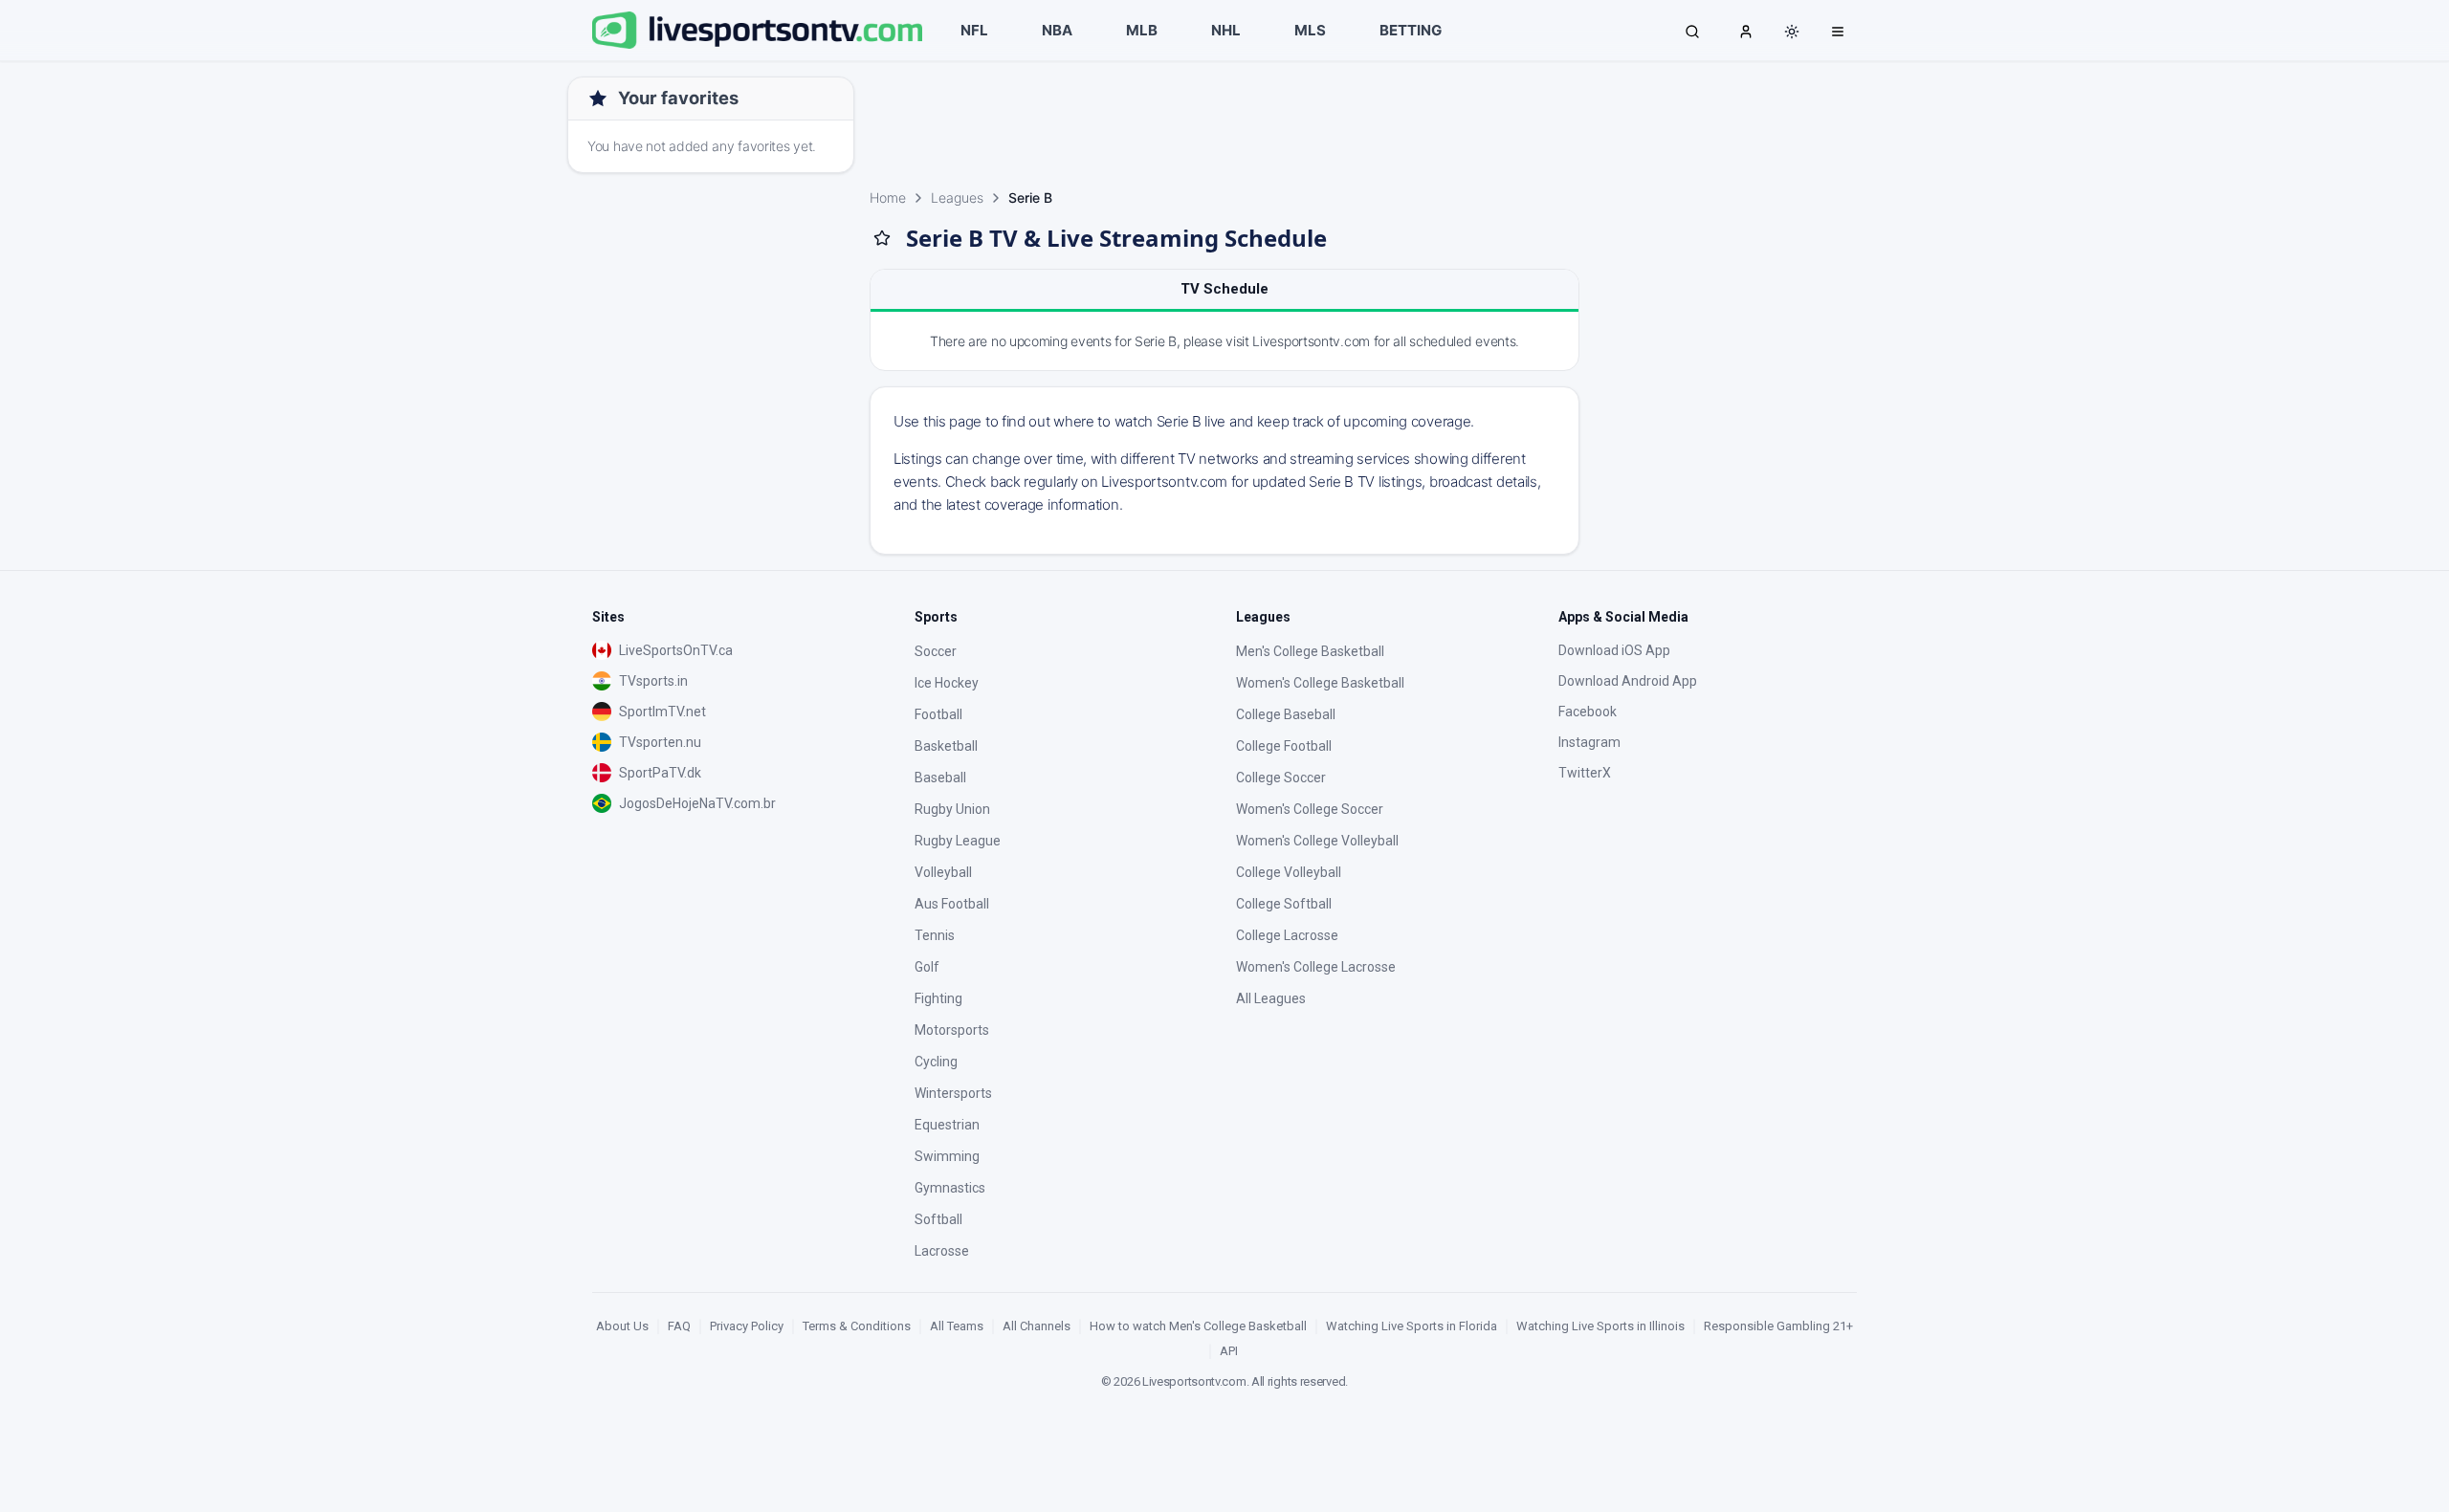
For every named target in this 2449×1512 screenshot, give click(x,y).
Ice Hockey (947, 683)
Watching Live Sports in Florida (1412, 1326)
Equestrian (947, 1125)
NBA (1057, 30)
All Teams (957, 1326)
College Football (1284, 746)
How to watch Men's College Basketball (1198, 1326)
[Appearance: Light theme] (1792, 32)
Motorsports (952, 1030)
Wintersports (953, 1093)
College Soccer (1281, 778)
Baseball (940, 778)
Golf (927, 967)
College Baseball (1286, 714)
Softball (938, 1219)
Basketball (946, 746)
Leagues (957, 197)
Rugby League (958, 841)
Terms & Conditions (857, 1326)
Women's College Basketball (1320, 683)
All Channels (1037, 1326)
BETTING (1411, 30)
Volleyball (943, 872)
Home (888, 197)
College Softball (1284, 904)
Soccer (936, 651)
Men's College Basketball (1310, 651)
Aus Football (952, 904)
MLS (1310, 30)
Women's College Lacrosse (1316, 967)
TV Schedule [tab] (1224, 289)
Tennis (935, 935)
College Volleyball (1289, 872)
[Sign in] (1746, 31)
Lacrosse (942, 1251)
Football (938, 714)
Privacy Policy (747, 1326)
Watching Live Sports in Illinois (1600, 1326)
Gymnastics (950, 1188)
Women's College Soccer (1310, 809)
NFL (974, 30)
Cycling (936, 1062)
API (1229, 1351)
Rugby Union (952, 809)
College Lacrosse (1287, 935)
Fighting (938, 998)
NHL (1226, 30)
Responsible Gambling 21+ (1778, 1326)
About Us (622, 1326)
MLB (1142, 30)
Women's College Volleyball (1317, 841)
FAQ (679, 1326)
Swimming (947, 1156)
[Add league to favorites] (882, 238)
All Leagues (1271, 998)
